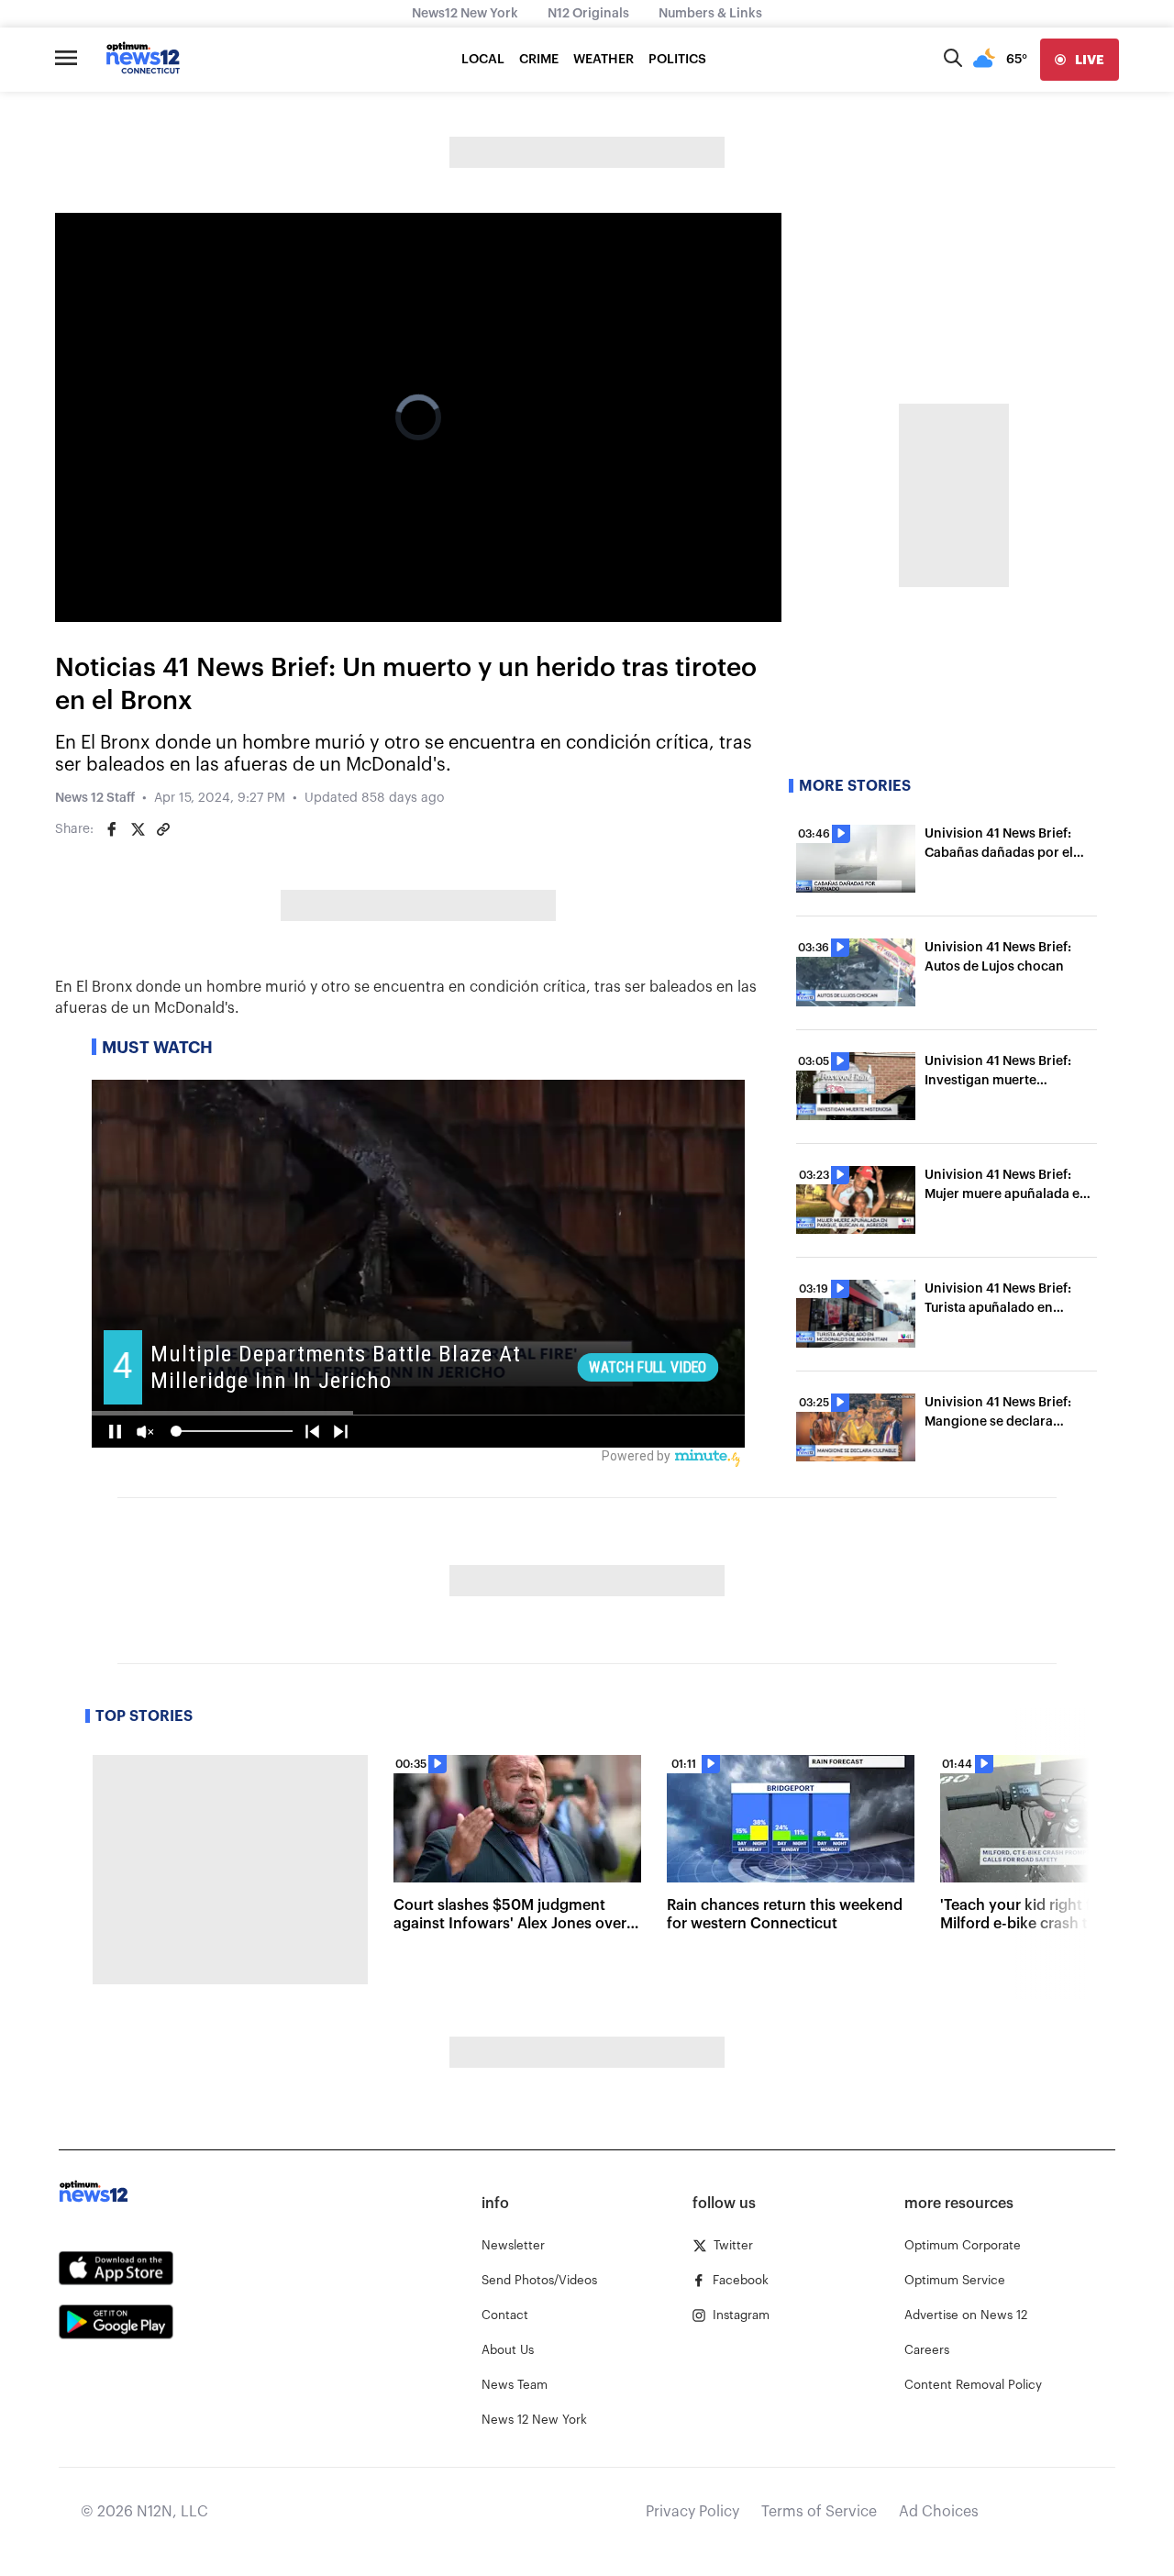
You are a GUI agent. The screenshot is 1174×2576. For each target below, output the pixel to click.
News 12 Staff (95, 798)
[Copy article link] (163, 829)
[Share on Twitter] (138, 829)
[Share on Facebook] (112, 829)
